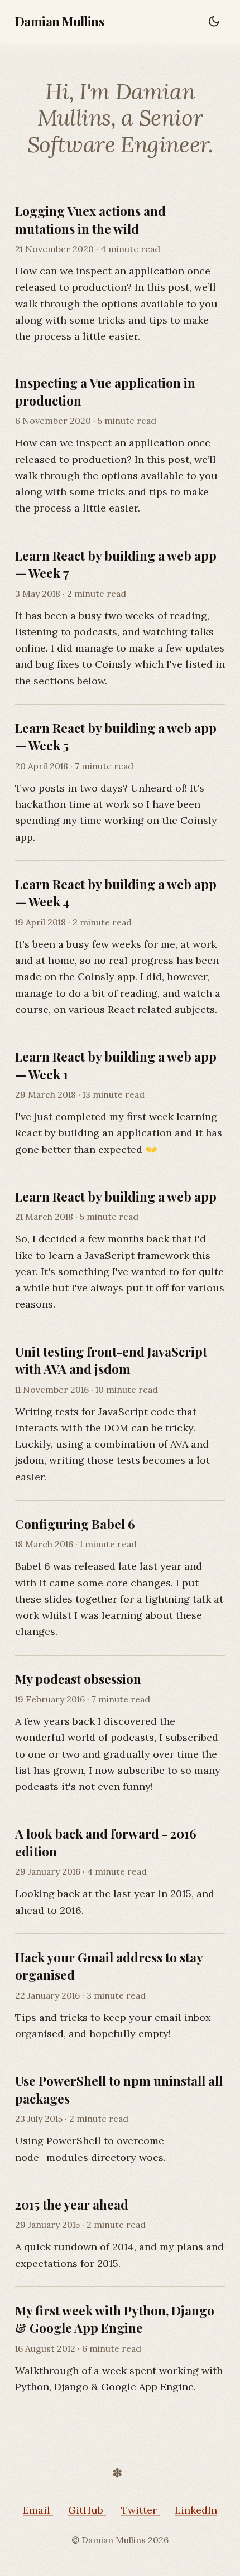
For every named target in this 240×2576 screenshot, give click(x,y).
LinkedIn (196, 2510)
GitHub (87, 2510)
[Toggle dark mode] (214, 21)
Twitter (140, 2510)
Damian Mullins (59, 21)
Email (38, 2510)
